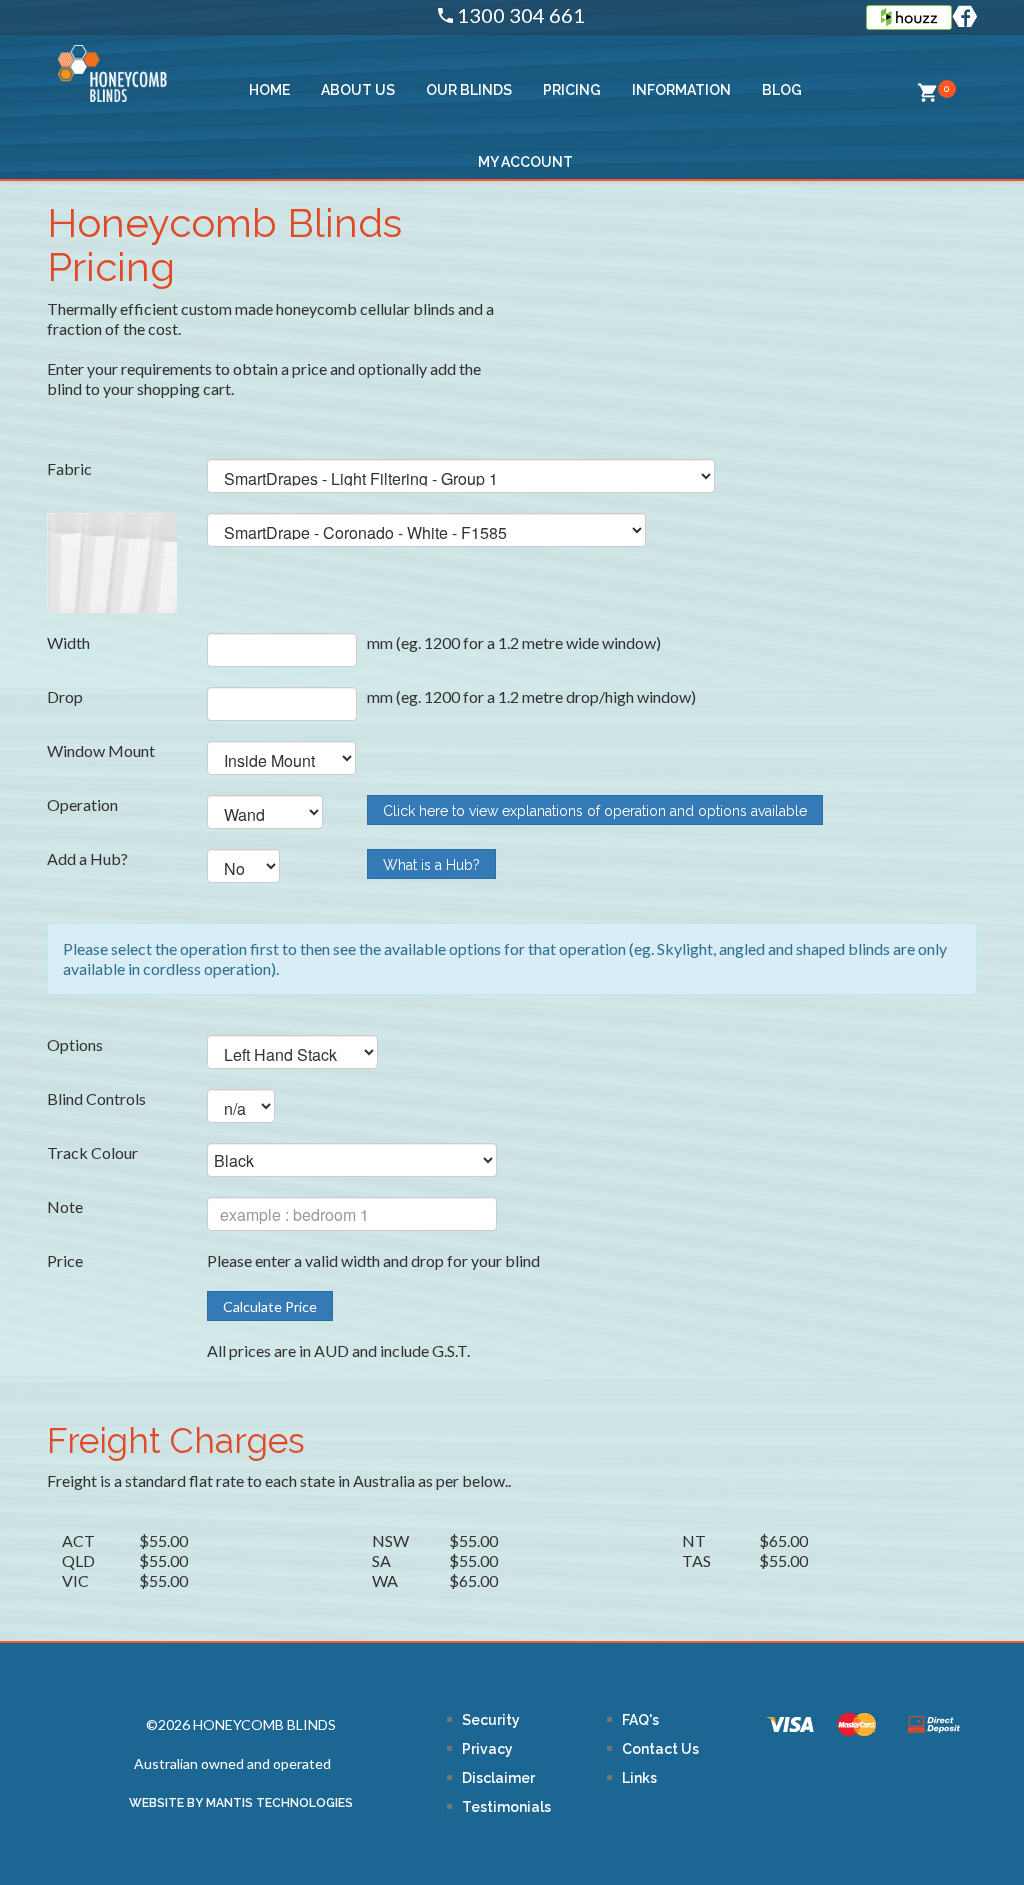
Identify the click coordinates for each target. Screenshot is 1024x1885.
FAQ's (640, 1720)
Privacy (487, 1749)
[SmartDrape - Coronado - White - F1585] (112, 561)
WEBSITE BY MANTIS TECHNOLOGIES (241, 1803)
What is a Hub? (431, 865)
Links (639, 1778)
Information (681, 90)
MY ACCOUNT (525, 162)
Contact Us (660, 1749)
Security (491, 1720)
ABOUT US (358, 90)
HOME (269, 90)
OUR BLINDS (469, 90)
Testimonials (506, 1807)
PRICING (572, 90)
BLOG (782, 90)
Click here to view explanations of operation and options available (595, 811)
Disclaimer (498, 1778)
